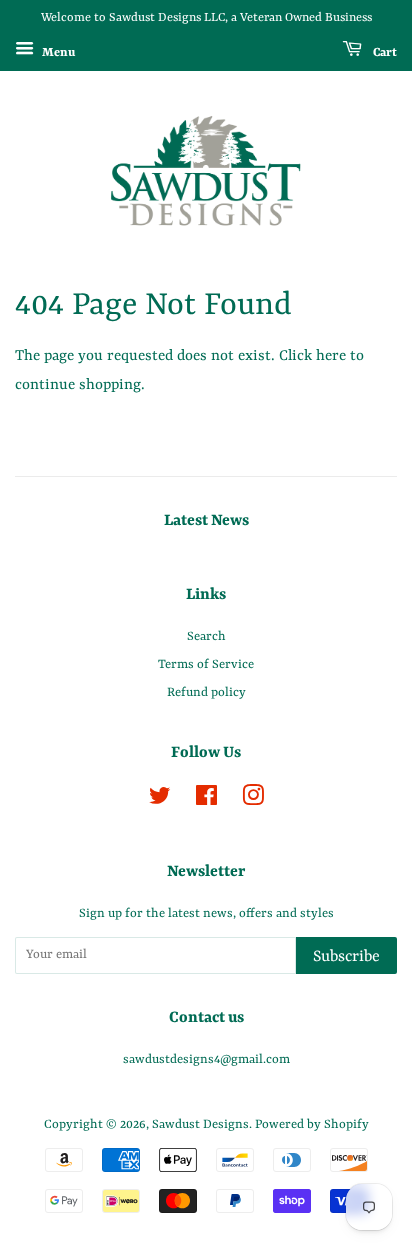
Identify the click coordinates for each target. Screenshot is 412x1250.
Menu (57, 52)
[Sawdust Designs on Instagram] (253, 800)
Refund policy (206, 692)
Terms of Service (206, 664)
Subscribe (346, 957)
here (331, 356)
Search (206, 636)
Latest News (206, 521)
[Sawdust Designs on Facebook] (206, 800)
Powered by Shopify (312, 1124)
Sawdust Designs (200, 1124)
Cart (383, 52)
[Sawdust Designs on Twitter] (160, 800)
